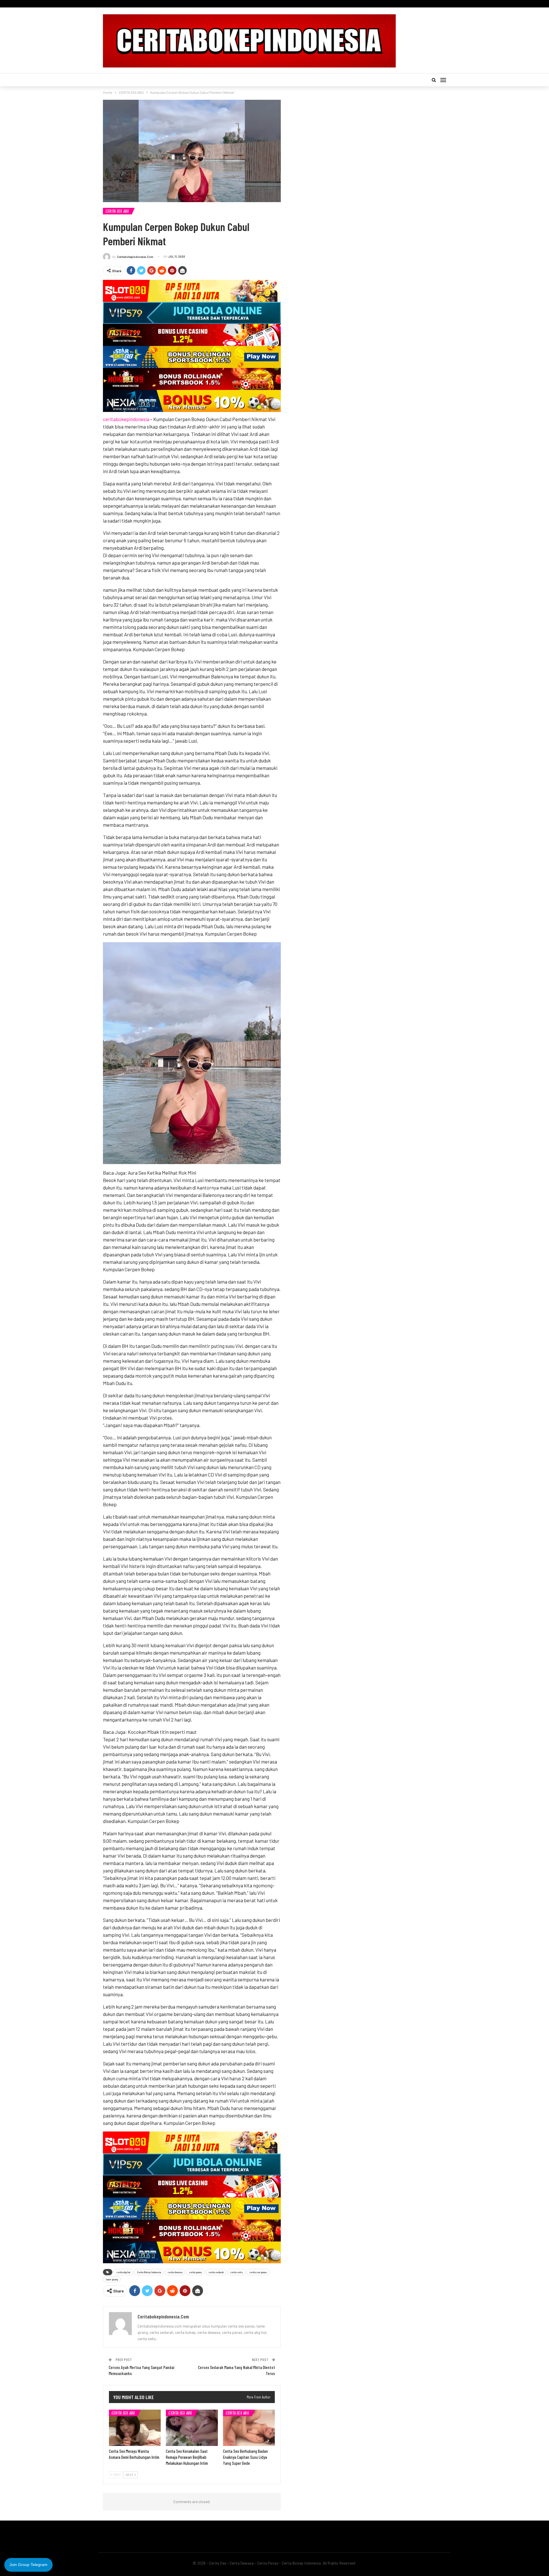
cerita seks (236, 2272)
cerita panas (195, 2272)
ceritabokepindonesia (126, 419)
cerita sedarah (216, 2272)
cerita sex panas (258, 2272)
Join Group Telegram (28, 2565)
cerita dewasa (175, 2272)
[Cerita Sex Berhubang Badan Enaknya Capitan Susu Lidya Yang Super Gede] (249, 2428)
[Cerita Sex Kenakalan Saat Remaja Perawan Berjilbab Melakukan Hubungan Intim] (192, 2428)
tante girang (112, 2279)
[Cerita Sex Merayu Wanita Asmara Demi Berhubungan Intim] (135, 2428)
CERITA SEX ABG (117, 211)
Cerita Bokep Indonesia (149, 2272)
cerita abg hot (123, 2272)
